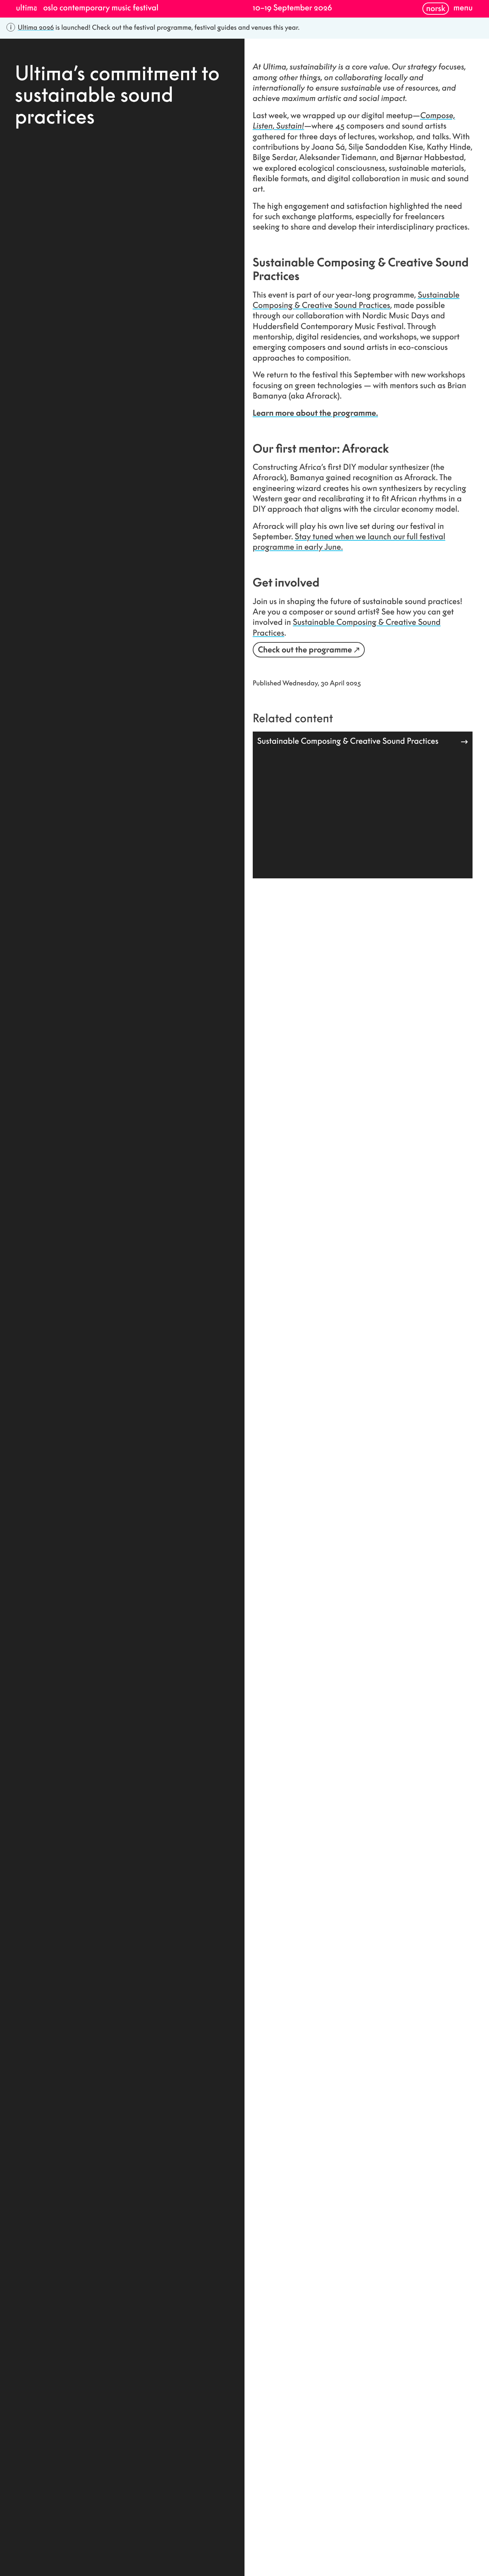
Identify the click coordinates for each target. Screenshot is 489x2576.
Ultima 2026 (36, 27)
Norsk (436, 8)
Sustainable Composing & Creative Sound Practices (356, 300)
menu (463, 8)
